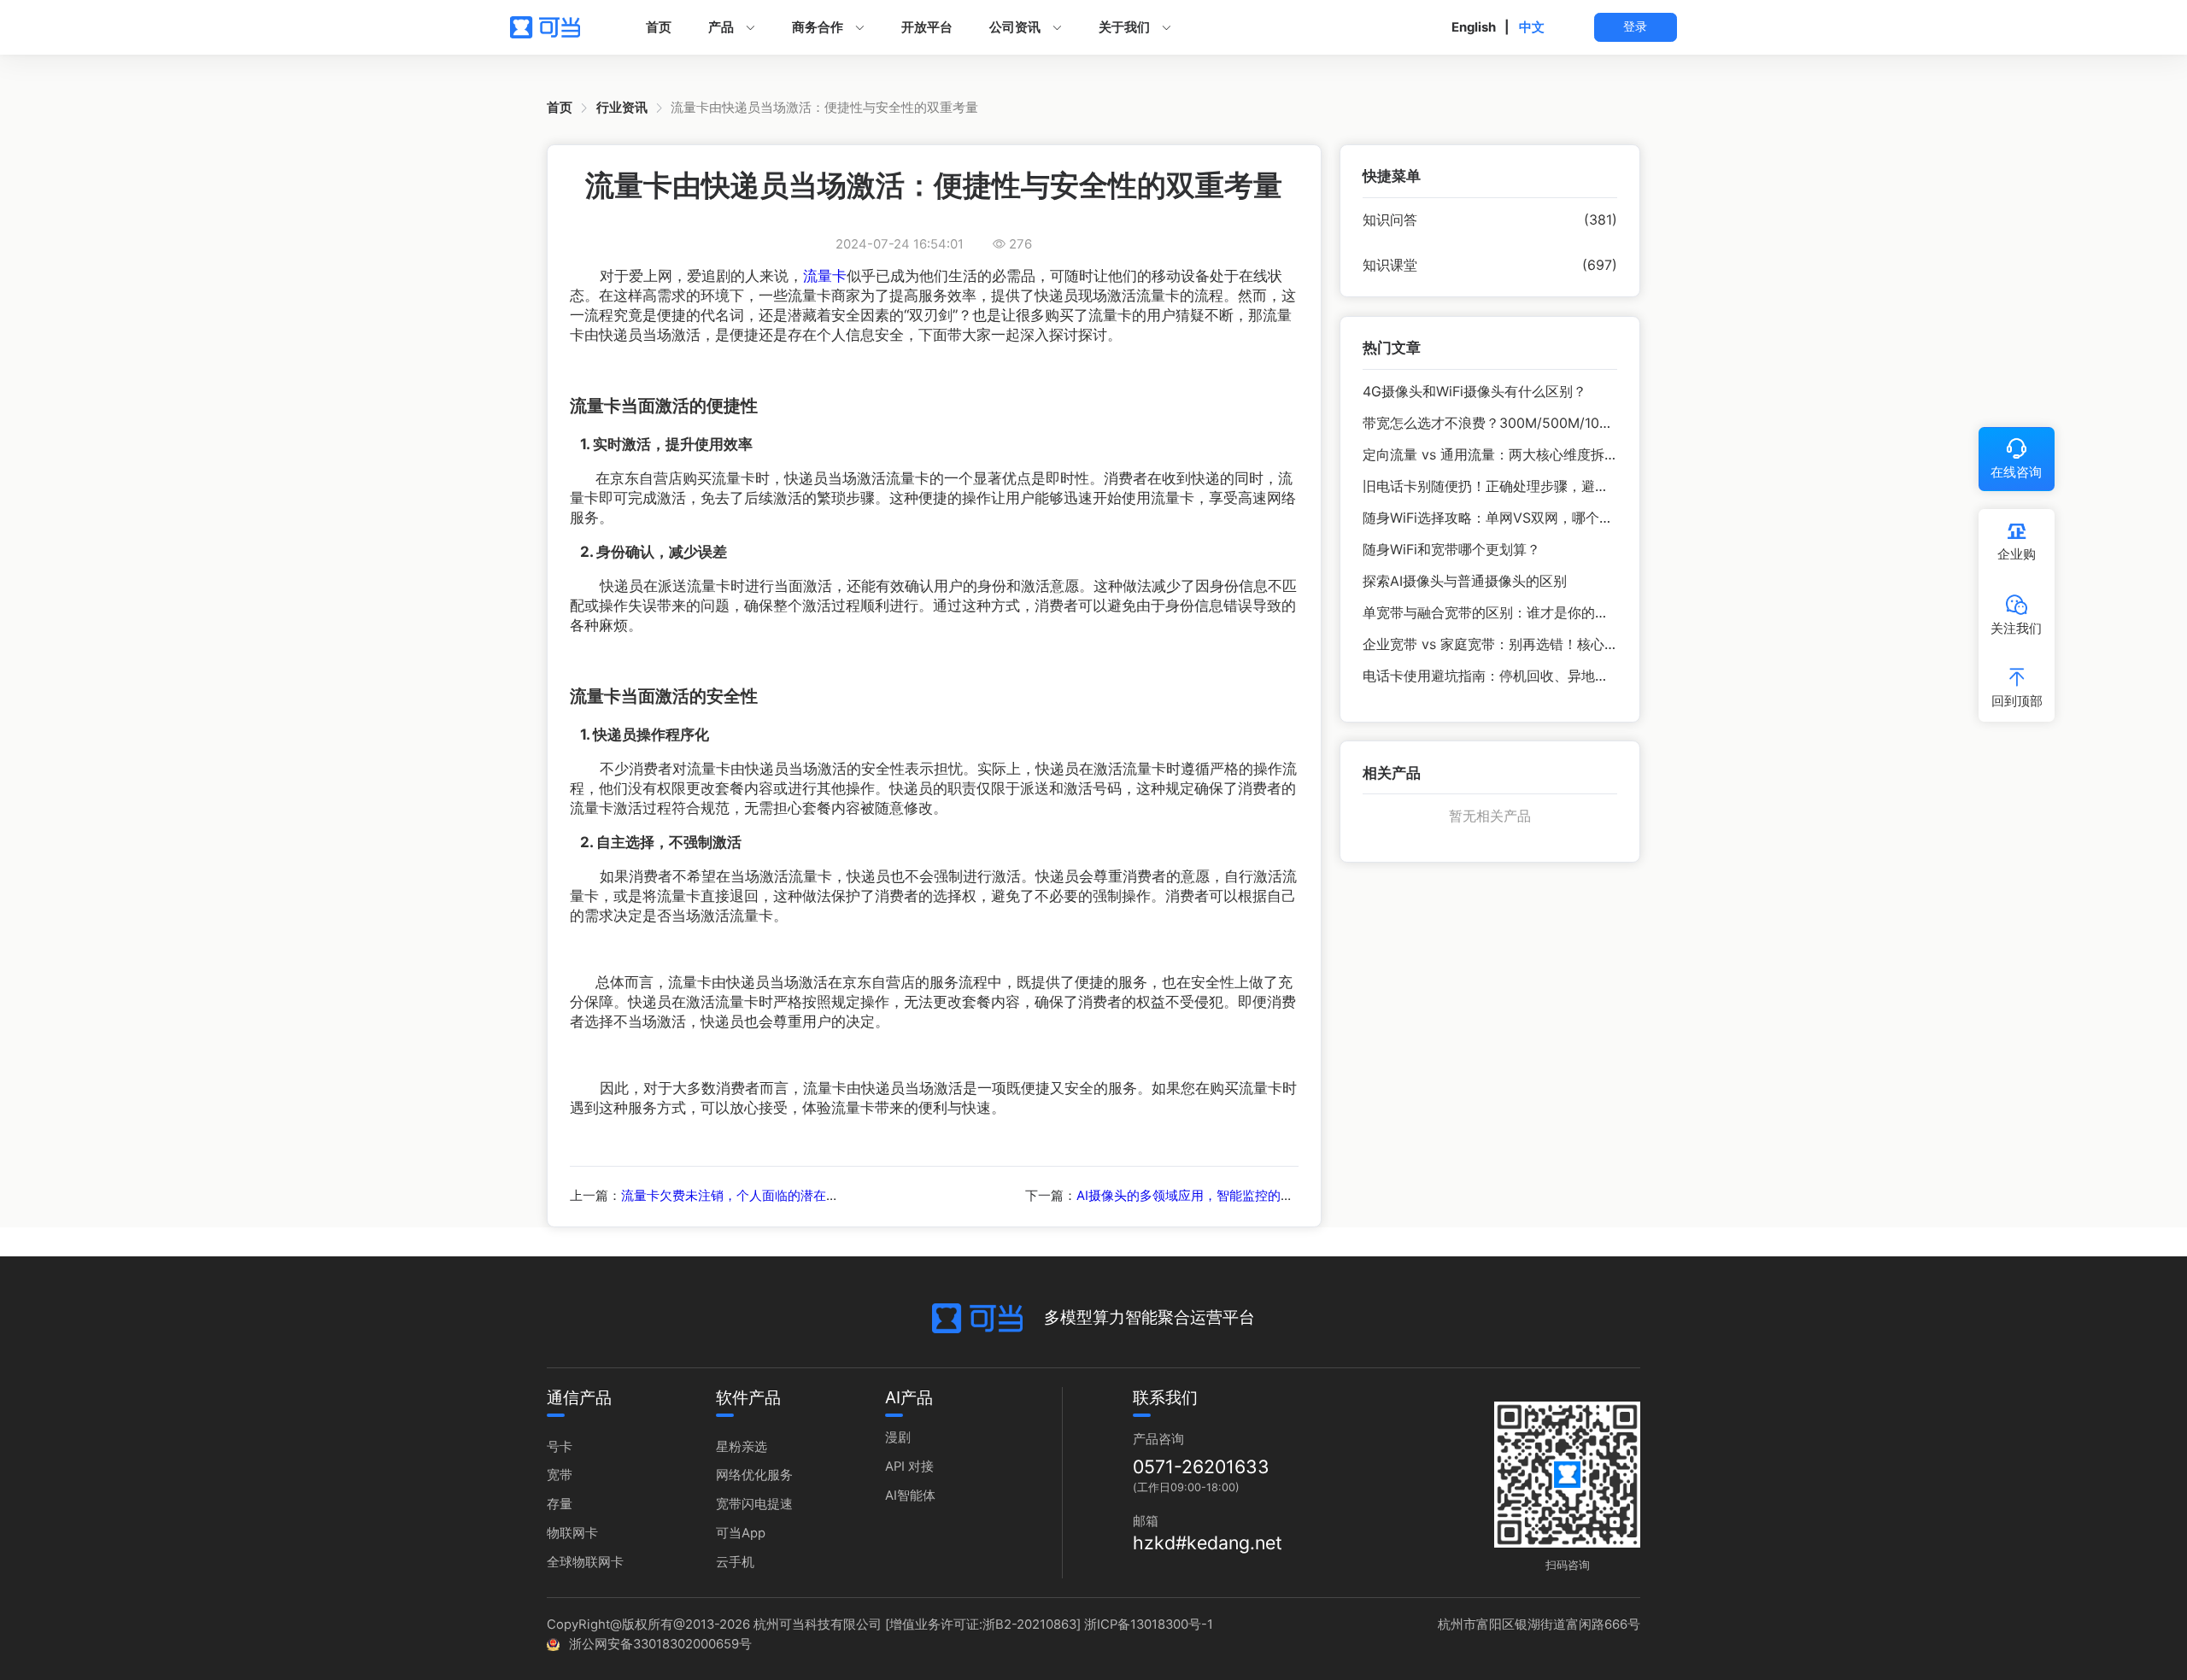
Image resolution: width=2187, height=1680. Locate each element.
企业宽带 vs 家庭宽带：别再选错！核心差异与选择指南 (1531, 644)
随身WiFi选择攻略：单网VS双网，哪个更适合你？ (1515, 518)
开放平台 (927, 27)
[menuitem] (659, 27)
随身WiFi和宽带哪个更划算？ (1451, 550)
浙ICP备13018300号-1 (1149, 1624)
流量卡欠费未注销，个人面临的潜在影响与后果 (756, 1196)
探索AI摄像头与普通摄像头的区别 (1465, 581)
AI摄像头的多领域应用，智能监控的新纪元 (1198, 1196)
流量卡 (825, 275)
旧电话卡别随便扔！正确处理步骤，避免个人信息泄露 (1527, 486)
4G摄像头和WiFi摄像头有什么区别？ (1475, 392)
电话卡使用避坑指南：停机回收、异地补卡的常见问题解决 (1540, 676)
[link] (560, 108)
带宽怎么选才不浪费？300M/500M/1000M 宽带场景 (1525, 423)
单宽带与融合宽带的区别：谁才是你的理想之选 (1506, 613)
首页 (659, 27)
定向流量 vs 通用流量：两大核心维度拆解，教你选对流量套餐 (1552, 455)
